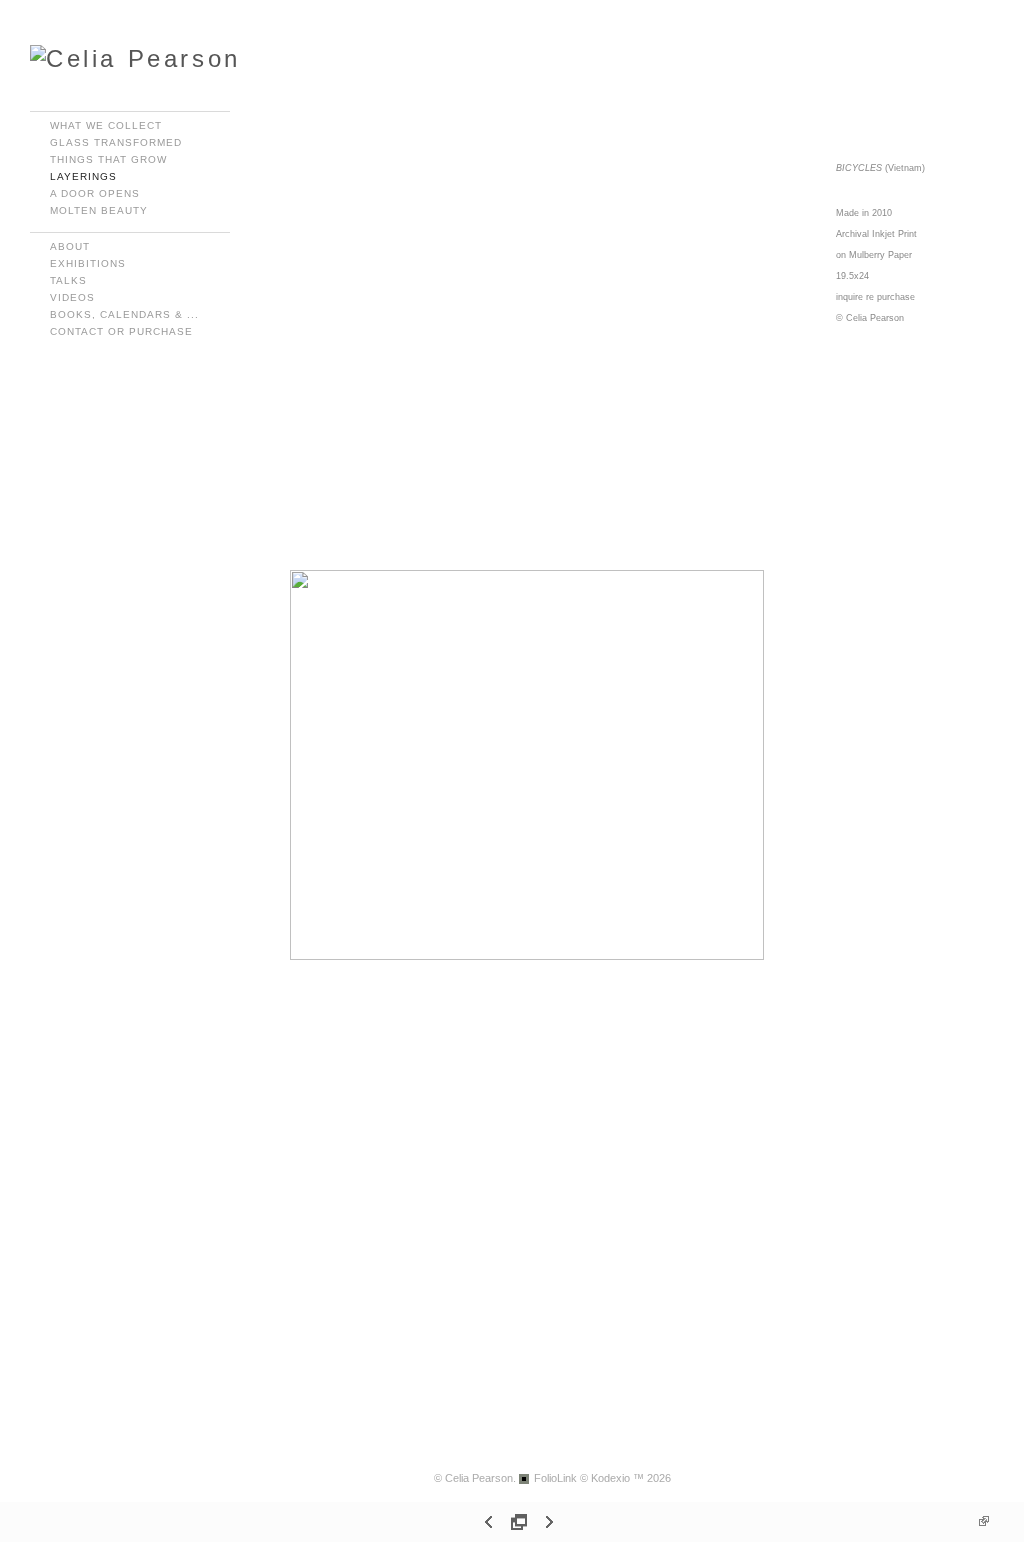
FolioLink (555, 1478)
